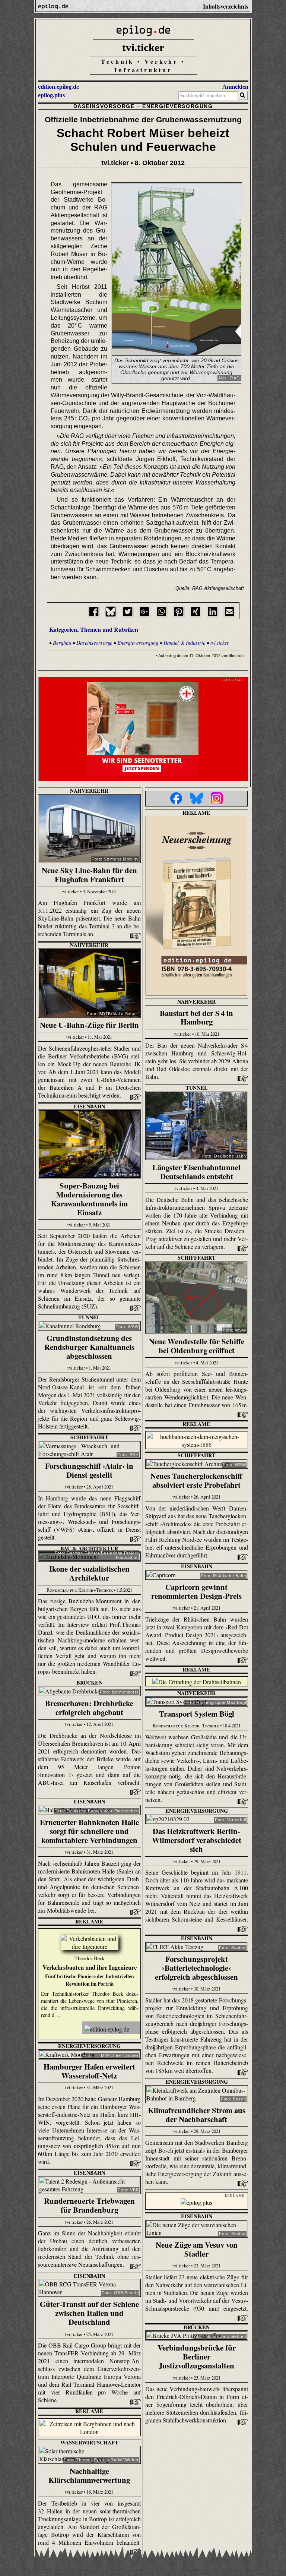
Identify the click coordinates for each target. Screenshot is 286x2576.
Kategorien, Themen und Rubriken (94, 629)
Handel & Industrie (184, 643)
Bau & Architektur (89, 1548)
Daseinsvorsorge (104, 106)
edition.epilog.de (58, 87)
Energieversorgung (177, 106)
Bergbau (62, 643)
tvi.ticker (143, 47)
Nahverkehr (89, 791)
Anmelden (235, 87)
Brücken (89, 1682)
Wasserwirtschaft (89, 2442)
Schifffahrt (197, 1258)
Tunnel (197, 1088)
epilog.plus (51, 95)
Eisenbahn (89, 1106)
